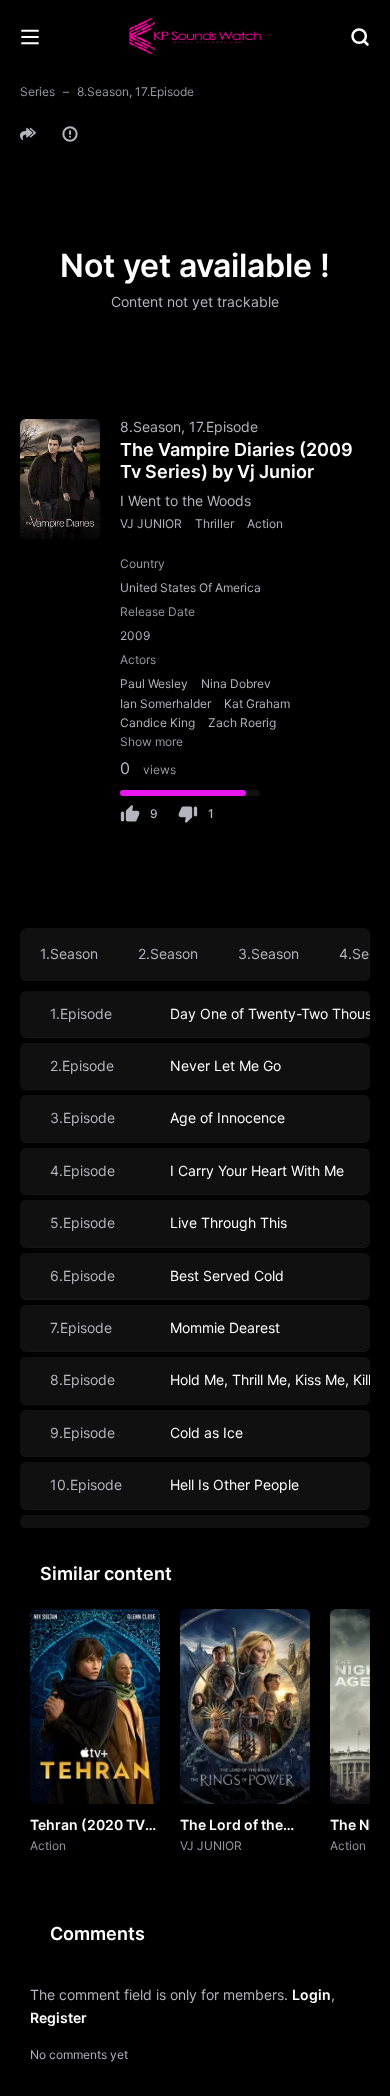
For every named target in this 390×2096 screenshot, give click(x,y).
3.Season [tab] (268, 953)
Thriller (214, 523)
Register (58, 2017)
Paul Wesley (154, 683)
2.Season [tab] (168, 953)
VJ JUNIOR (151, 523)
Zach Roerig (242, 722)
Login (311, 1994)
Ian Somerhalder (165, 703)
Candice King (157, 722)
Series (37, 91)
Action (265, 523)
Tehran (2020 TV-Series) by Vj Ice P (91, 1826)
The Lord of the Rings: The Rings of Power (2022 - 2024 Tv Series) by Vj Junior (243, 1826)
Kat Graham (257, 703)
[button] (31, 134)
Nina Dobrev (236, 683)
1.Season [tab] (69, 953)
